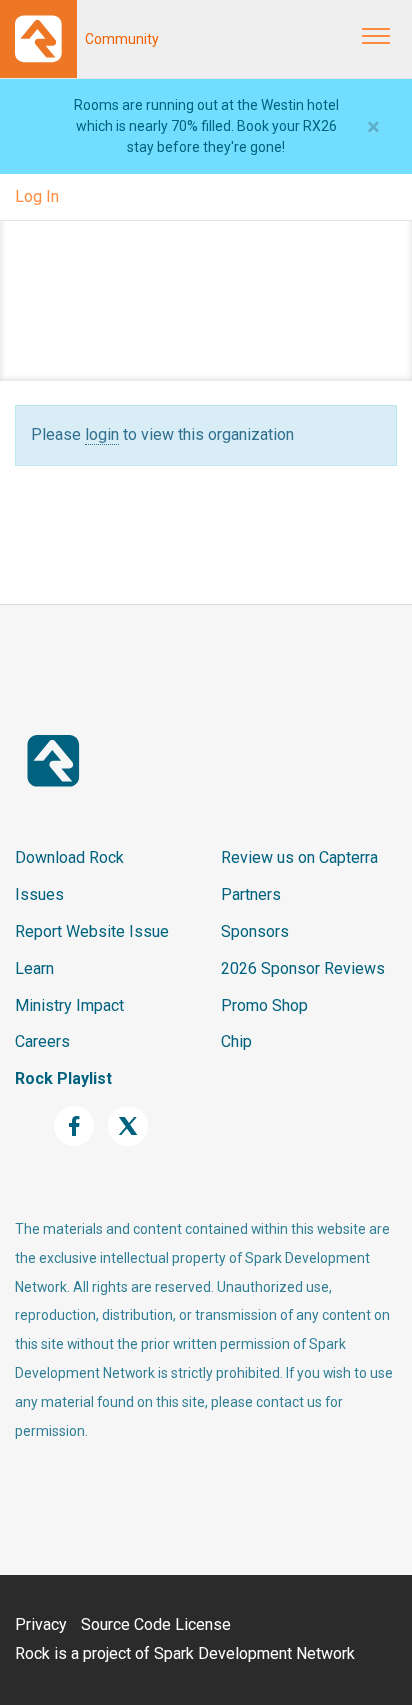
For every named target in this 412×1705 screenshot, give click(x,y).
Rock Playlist (63, 1078)
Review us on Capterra (299, 857)
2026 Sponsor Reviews (303, 968)
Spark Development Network (254, 1653)
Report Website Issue (92, 931)
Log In (37, 196)
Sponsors (255, 931)
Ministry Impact (69, 1005)
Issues (39, 894)
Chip (236, 1041)
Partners (251, 894)
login (102, 434)
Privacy (41, 1624)
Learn (34, 968)
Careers (42, 1041)
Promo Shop (264, 1005)
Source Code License (156, 1624)
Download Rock (69, 857)
